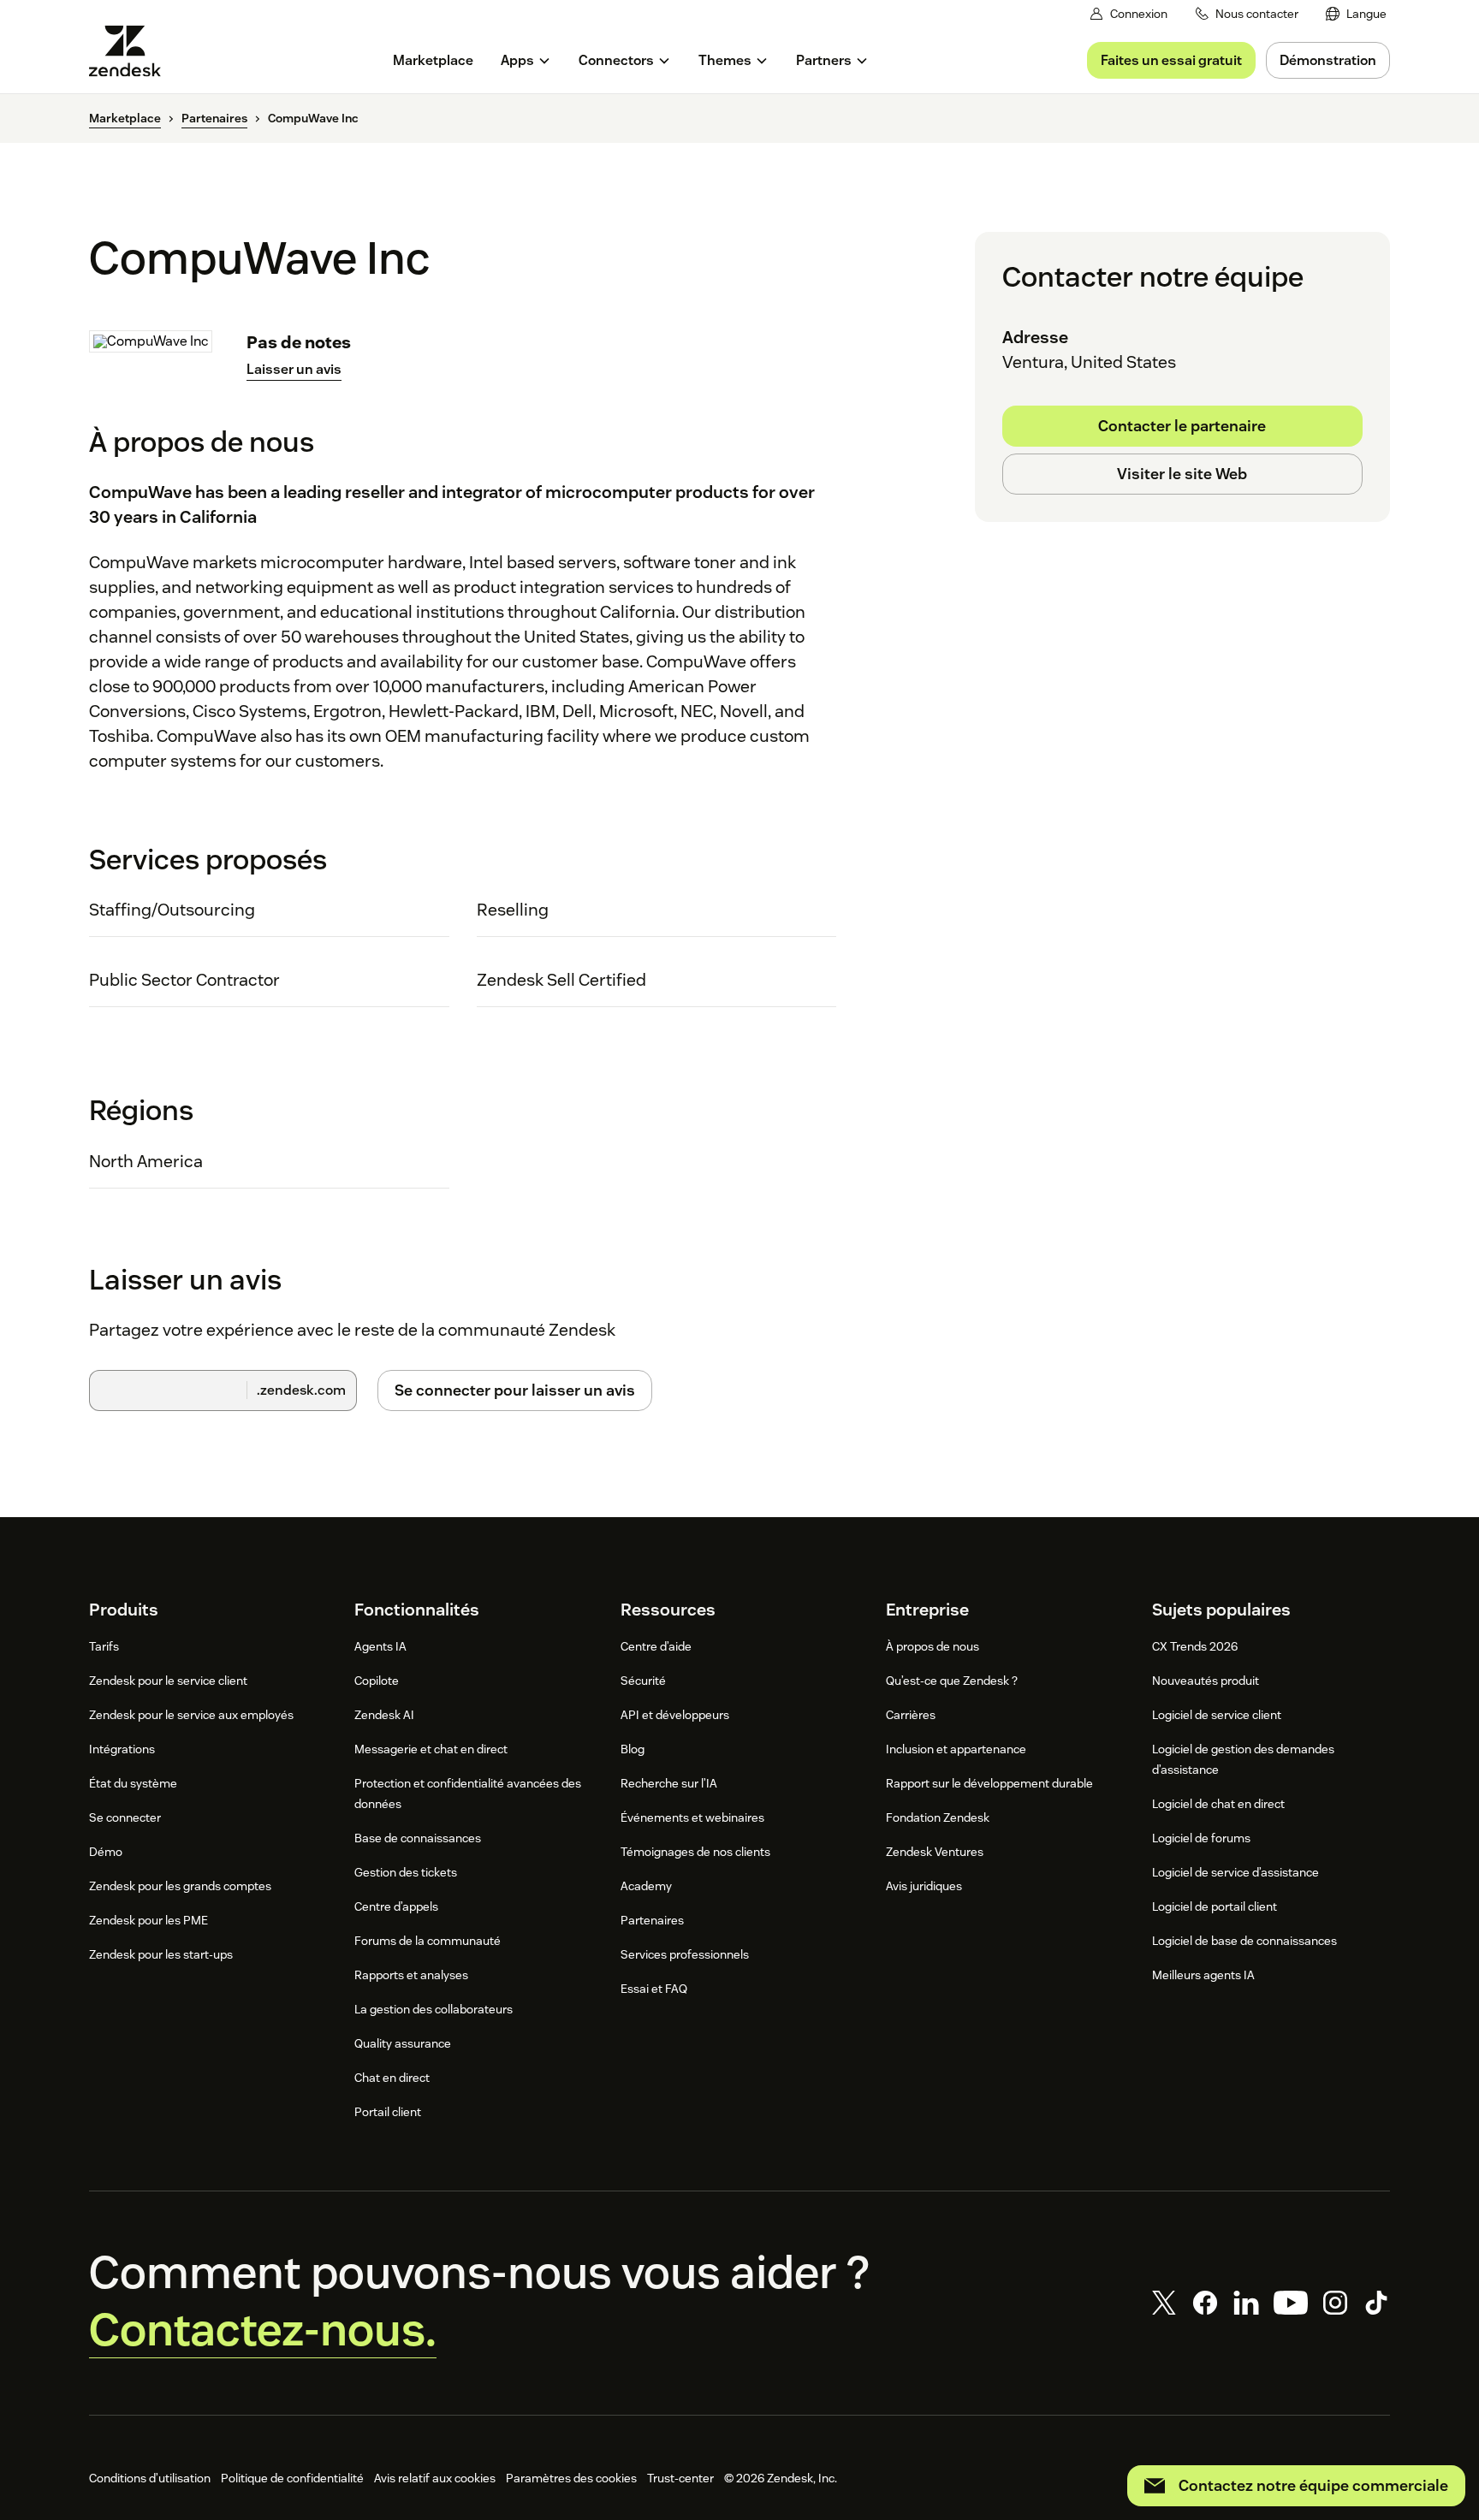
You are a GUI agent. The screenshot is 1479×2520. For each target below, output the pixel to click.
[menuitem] (1356, 14)
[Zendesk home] (132, 51)
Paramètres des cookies (571, 2478)
